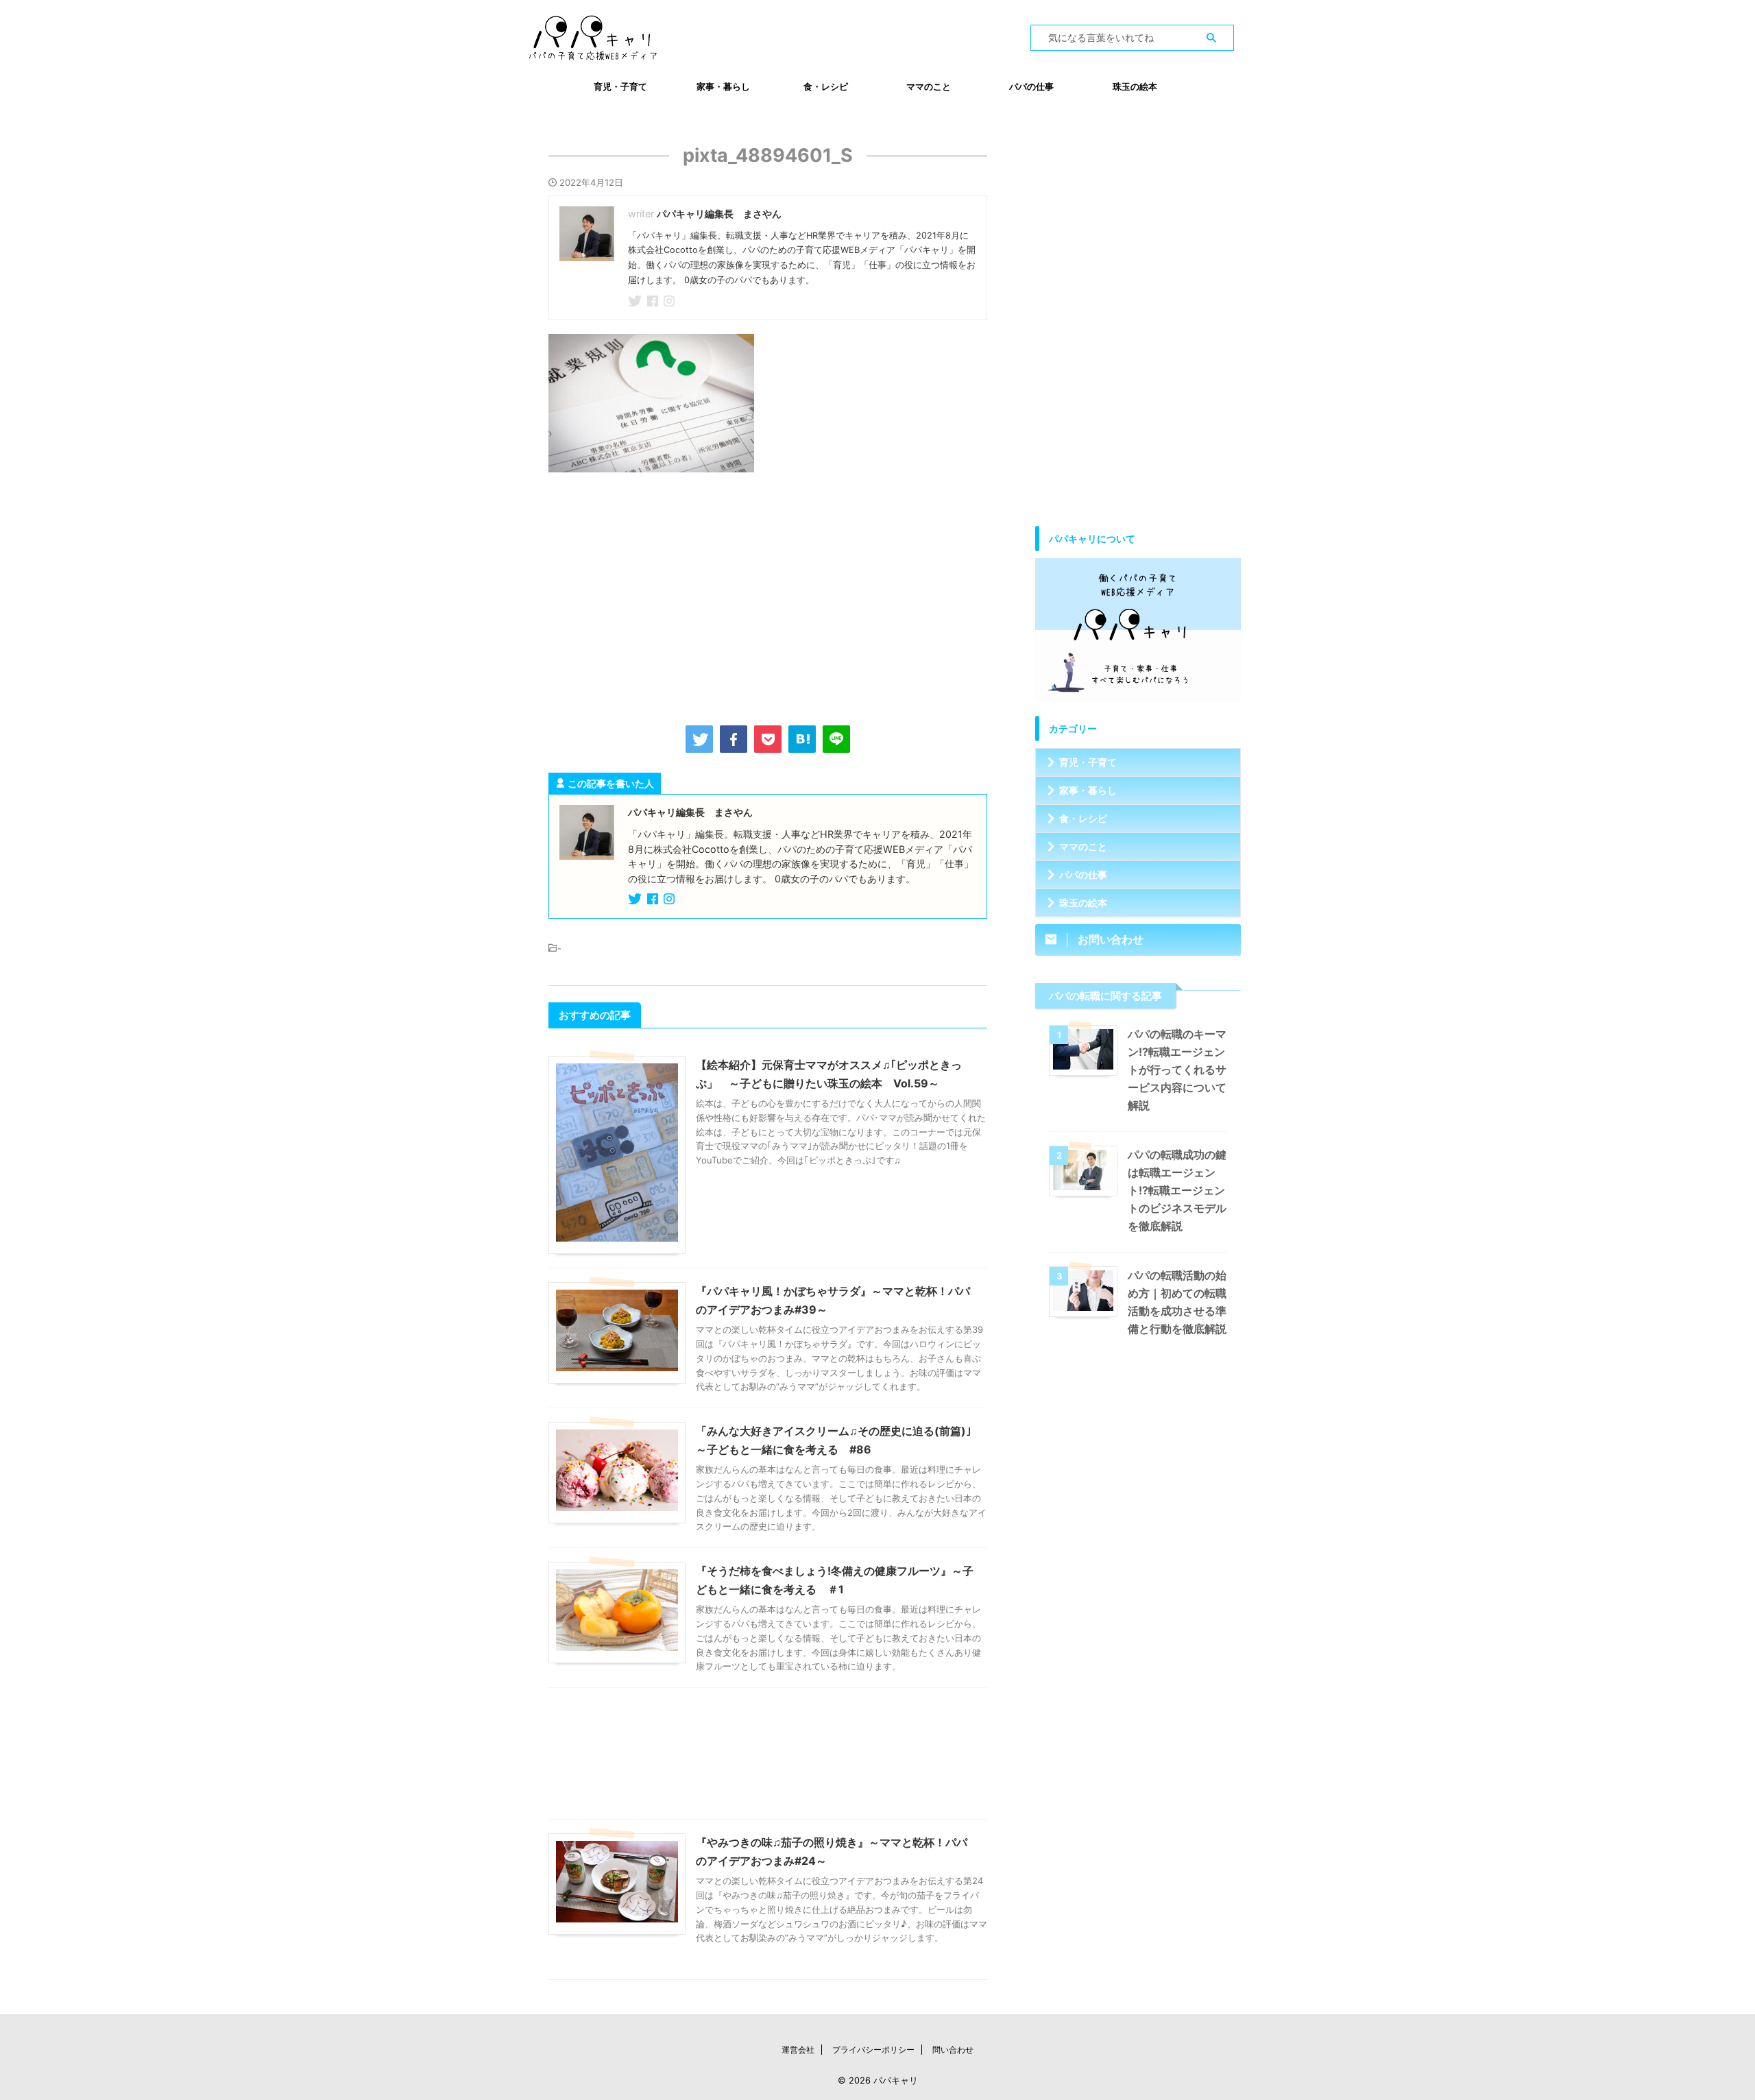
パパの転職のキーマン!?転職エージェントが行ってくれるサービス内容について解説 (1177, 1070)
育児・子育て (620, 86)
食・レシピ (826, 86)
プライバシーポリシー (873, 2050)
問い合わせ (953, 2050)
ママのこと (929, 86)
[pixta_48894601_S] (802, 739)
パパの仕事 (1031, 86)
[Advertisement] (768, 596)
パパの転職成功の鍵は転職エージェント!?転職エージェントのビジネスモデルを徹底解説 (1177, 1190)
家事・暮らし (723, 86)
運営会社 (798, 2050)
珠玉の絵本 (1135, 86)
